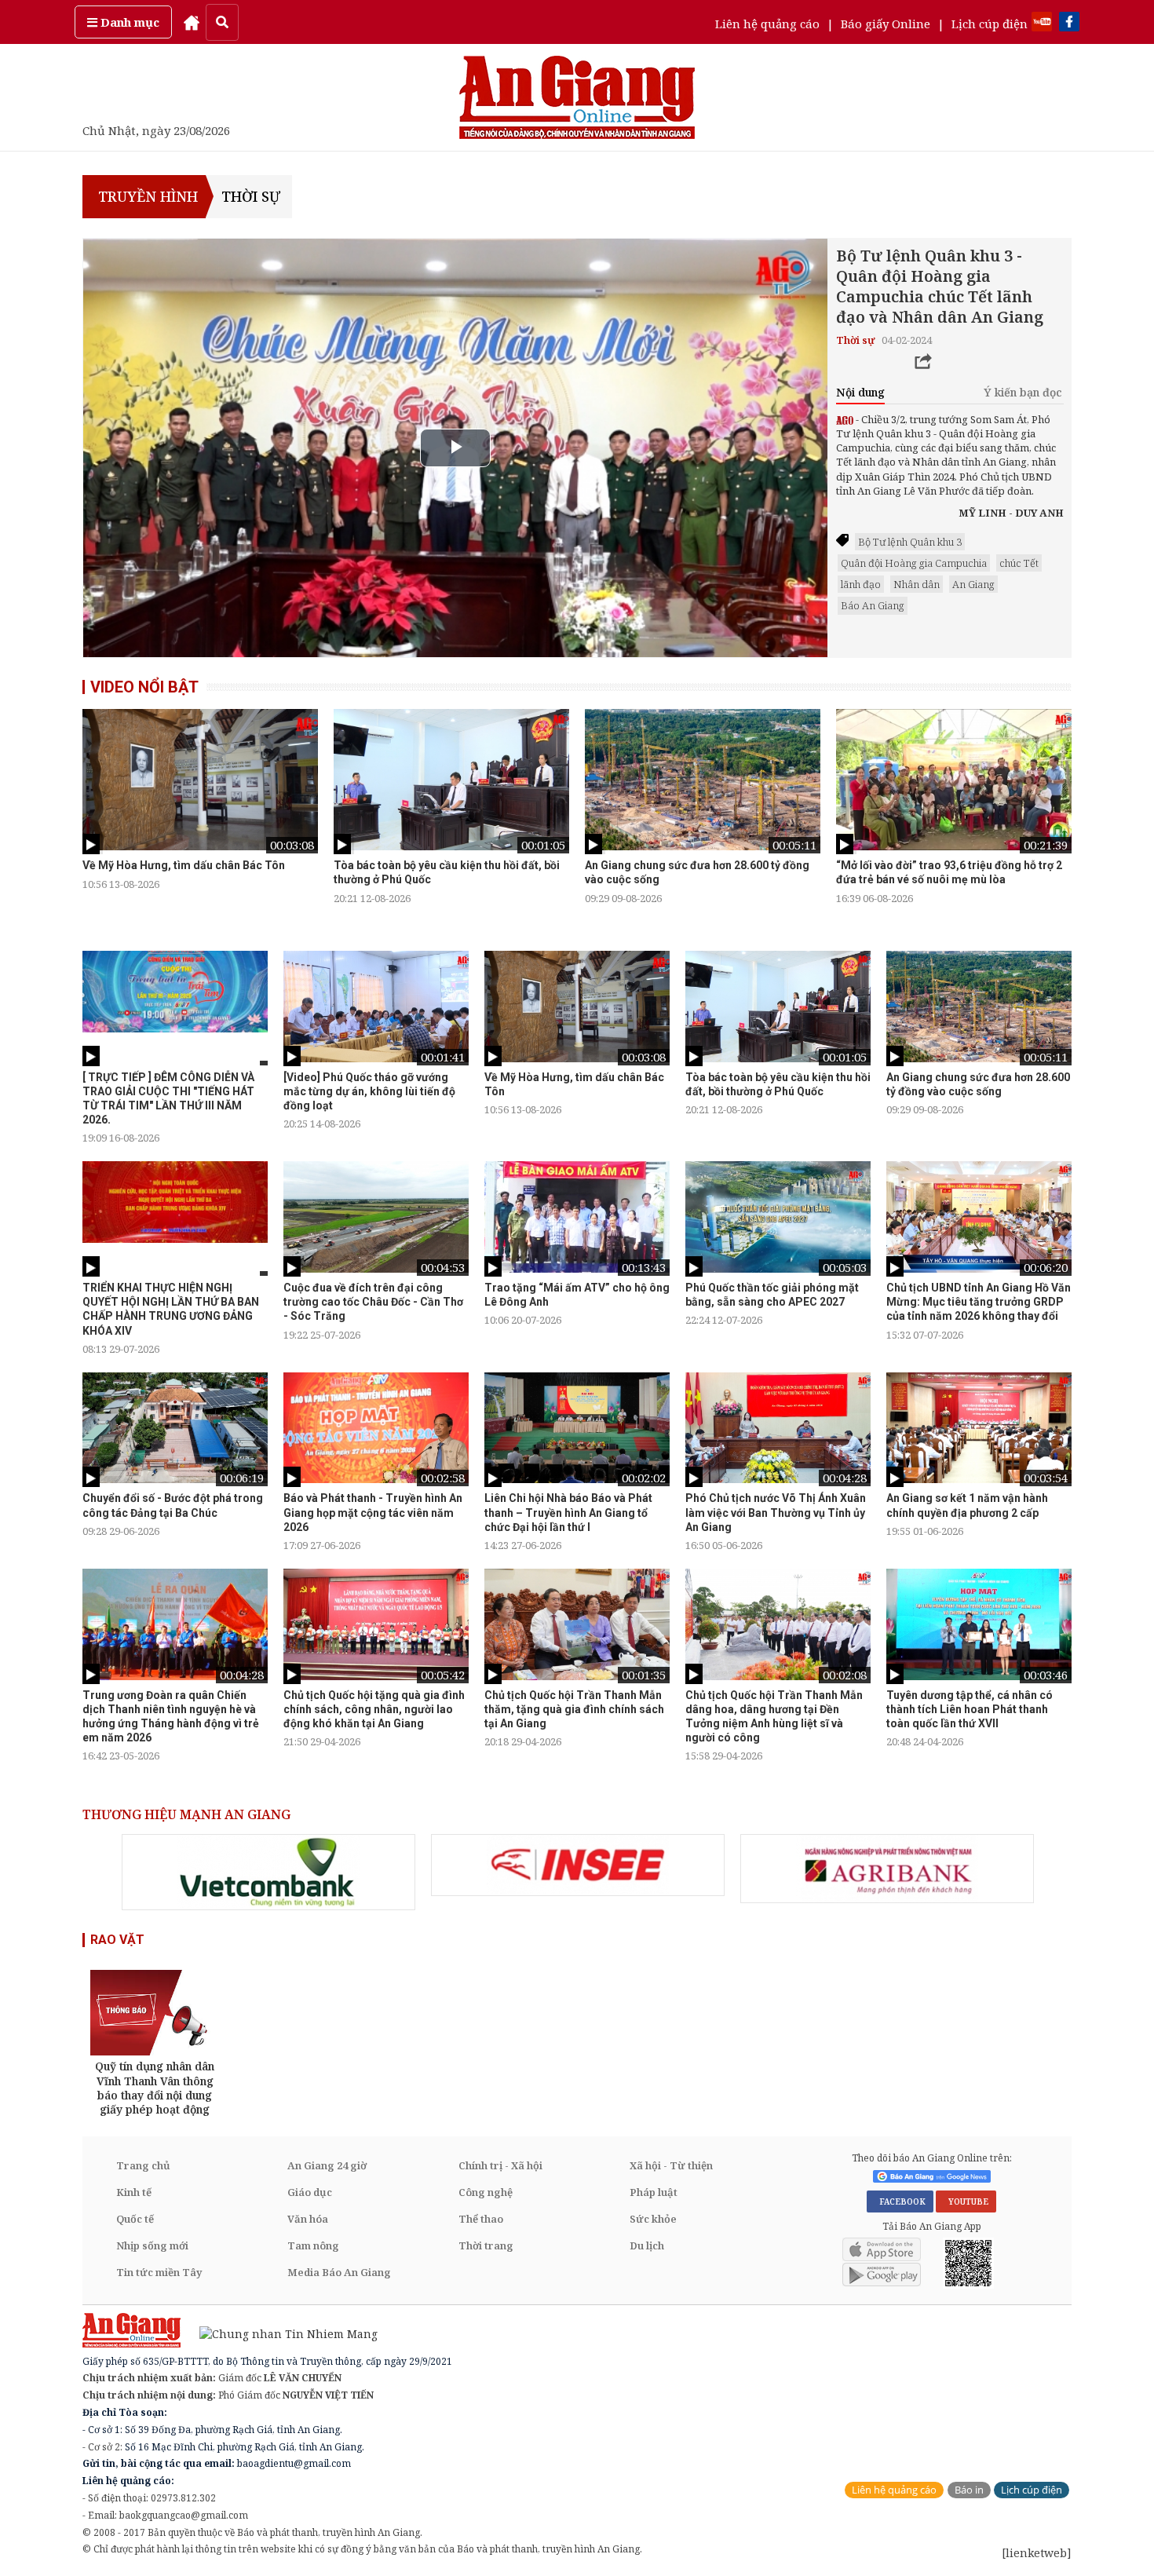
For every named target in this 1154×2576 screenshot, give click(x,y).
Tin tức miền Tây (159, 2272)
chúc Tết (1019, 563)
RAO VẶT (117, 1940)
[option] (200, 800)
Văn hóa (308, 2219)
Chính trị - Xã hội (500, 2165)
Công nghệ (486, 2192)
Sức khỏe (653, 2219)
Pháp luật (654, 2192)
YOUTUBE (966, 2201)
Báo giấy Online (886, 24)
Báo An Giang (873, 605)
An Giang (973, 584)
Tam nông (313, 2245)
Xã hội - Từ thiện (671, 2165)
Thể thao (481, 2219)
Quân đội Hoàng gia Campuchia (914, 563)
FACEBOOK (900, 2201)
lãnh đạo (861, 584)
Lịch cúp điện (990, 24)
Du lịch (647, 2245)
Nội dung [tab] (860, 392)
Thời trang (486, 2245)
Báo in (969, 2490)
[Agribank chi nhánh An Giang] (887, 1869)
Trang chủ (143, 2165)
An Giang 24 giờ (327, 2165)
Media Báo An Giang (339, 2272)
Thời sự (251, 196)
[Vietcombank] (268, 1872)
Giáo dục (310, 2192)
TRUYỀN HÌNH (146, 196)
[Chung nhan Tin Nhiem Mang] (281, 2332)
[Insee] (578, 1865)
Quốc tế (135, 2219)
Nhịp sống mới (152, 2245)
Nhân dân (917, 584)
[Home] (192, 22)
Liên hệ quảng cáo (767, 24)
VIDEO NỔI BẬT (144, 687)
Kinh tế (134, 2192)
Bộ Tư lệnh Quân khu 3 (910, 542)
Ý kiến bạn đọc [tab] (1023, 392)
